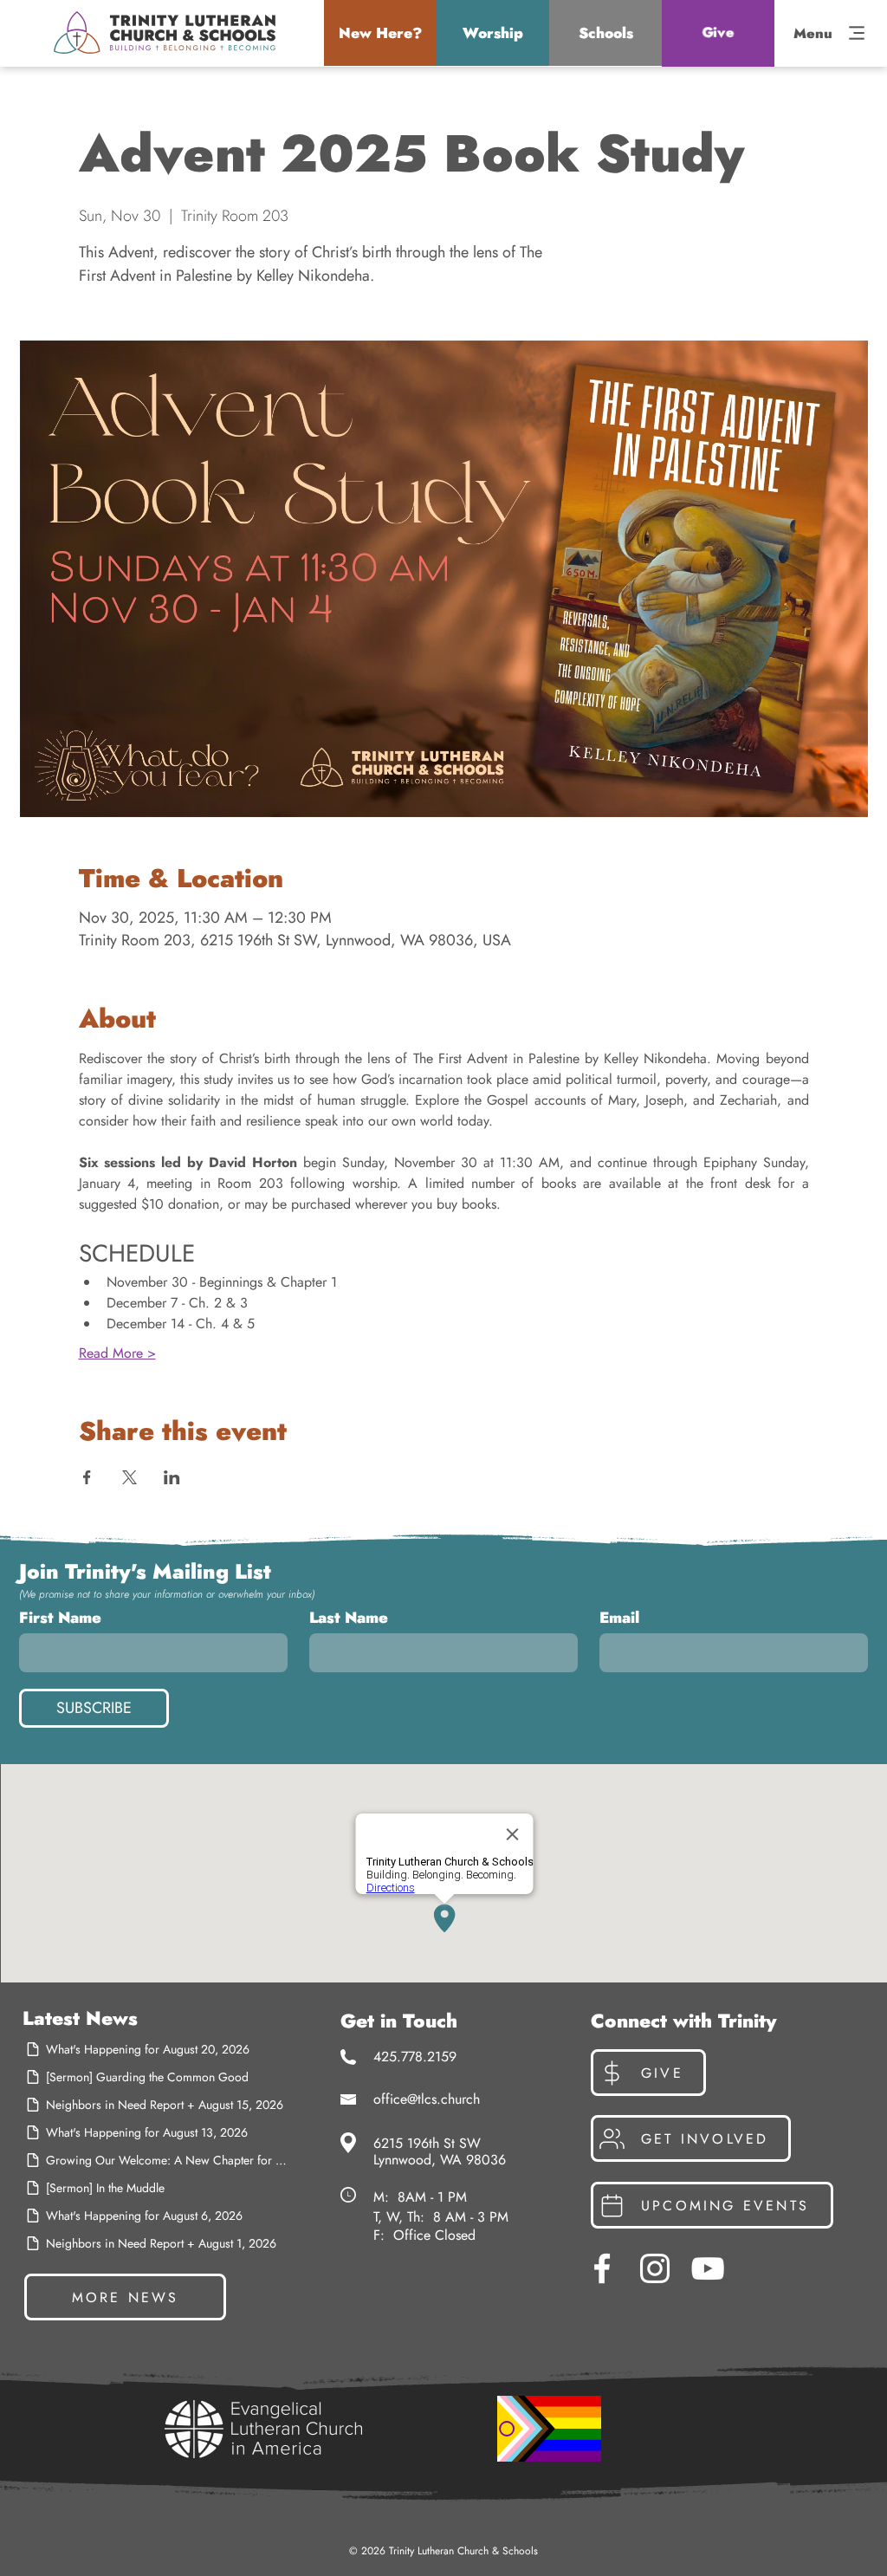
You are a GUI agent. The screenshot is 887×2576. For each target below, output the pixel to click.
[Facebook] (602, 2268)
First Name (60, 1618)
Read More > (117, 1353)
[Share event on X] (129, 1477)
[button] (380, 33)
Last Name (349, 1618)
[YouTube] (708, 2268)
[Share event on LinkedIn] (172, 1477)
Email (619, 1618)
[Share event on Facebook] (87, 1477)
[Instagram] (655, 2268)
